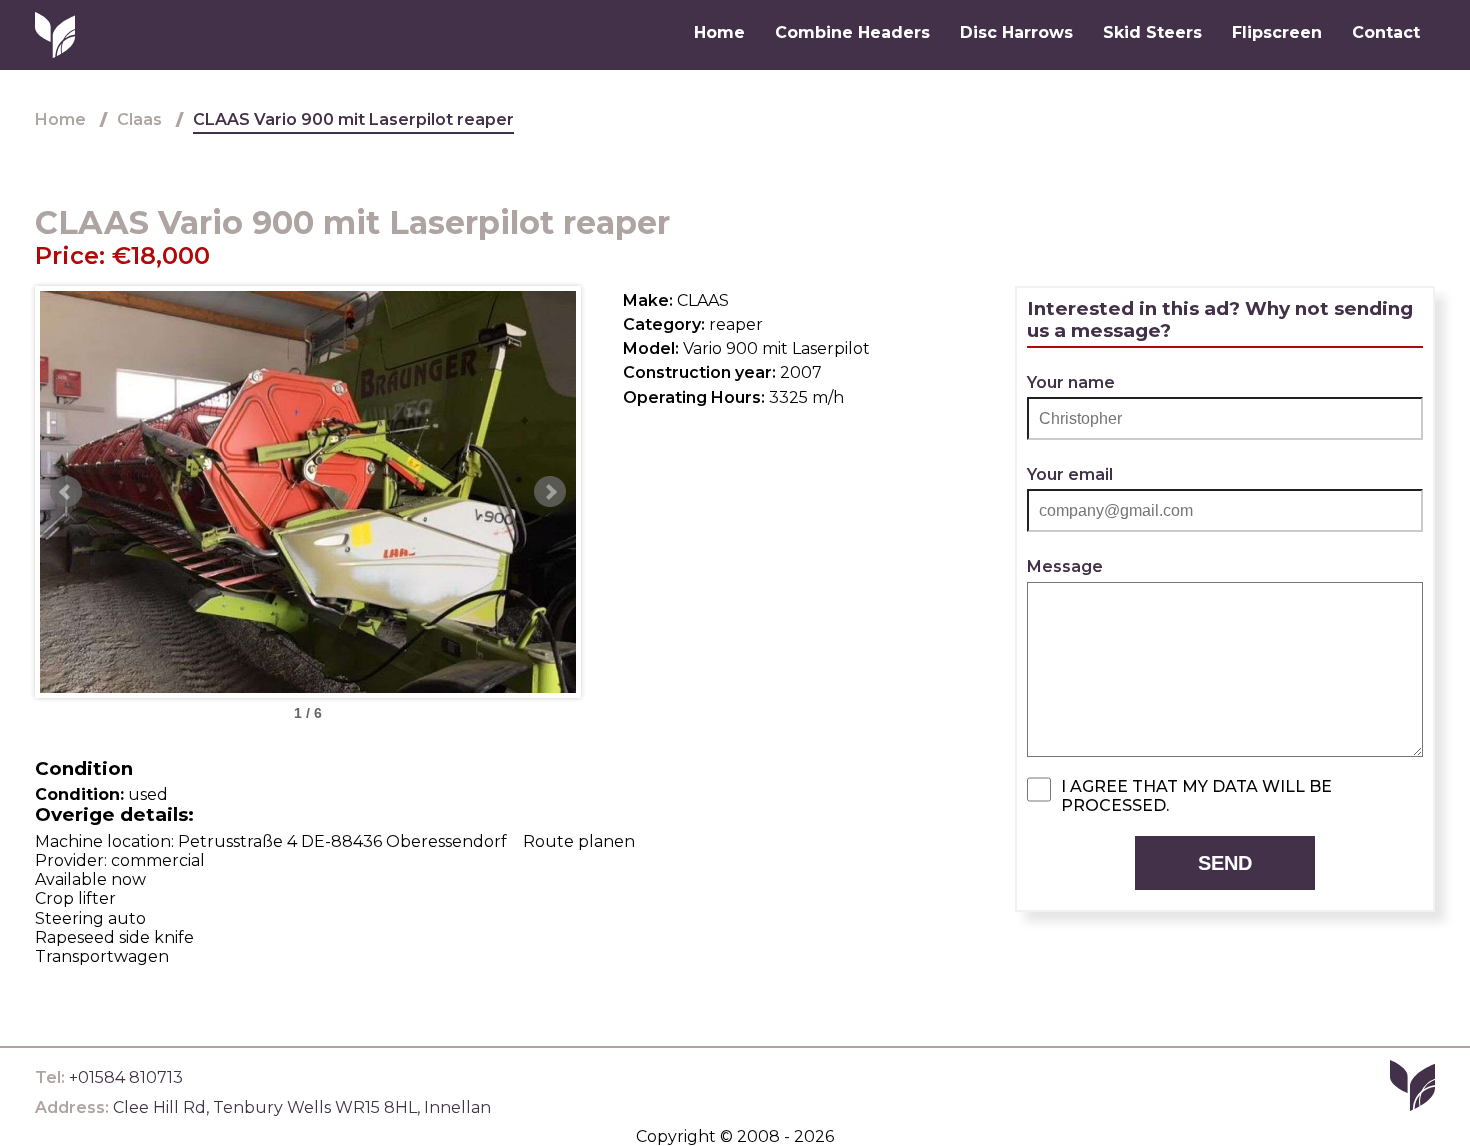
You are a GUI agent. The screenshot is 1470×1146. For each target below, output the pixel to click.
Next (550, 492)
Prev (66, 492)
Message (1065, 566)
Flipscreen (1277, 32)
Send (1225, 863)
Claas (139, 119)
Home (719, 32)
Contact (1386, 32)
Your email (1070, 474)
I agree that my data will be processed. (1196, 796)
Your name (1071, 382)
